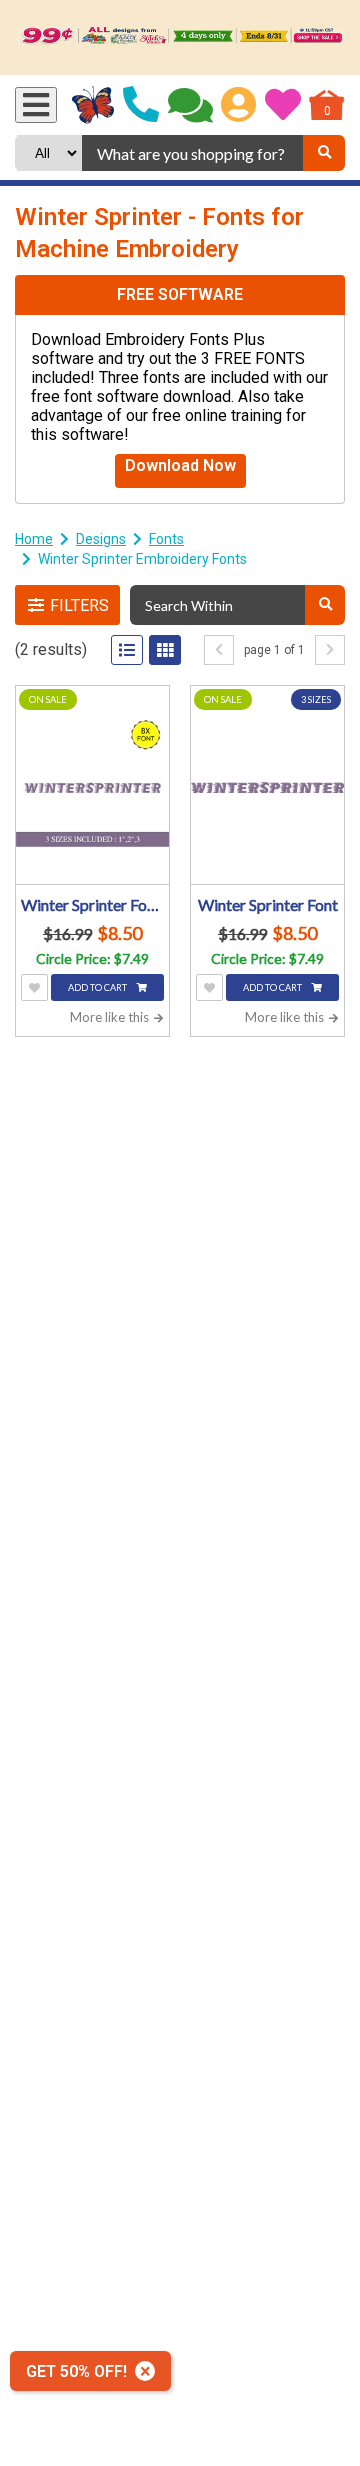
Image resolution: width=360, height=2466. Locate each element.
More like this (111, 1017)
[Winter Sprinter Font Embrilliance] (92, 787)
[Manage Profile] (238, 105)
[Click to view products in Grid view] (165, 650)
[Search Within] (325, 605)
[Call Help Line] (141, 105)
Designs (101, 539)
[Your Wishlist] (283, 105)
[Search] (324, 153)
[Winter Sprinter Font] (267, 787)
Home (34, 539)
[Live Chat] (190, 105)
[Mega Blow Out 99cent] (180, 37)
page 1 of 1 (274, 650)
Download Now (180, 465)
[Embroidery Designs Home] (93, 105)
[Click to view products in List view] (127, 650)
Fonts (166, 539)
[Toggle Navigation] (36, 105)
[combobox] (192, 153)
